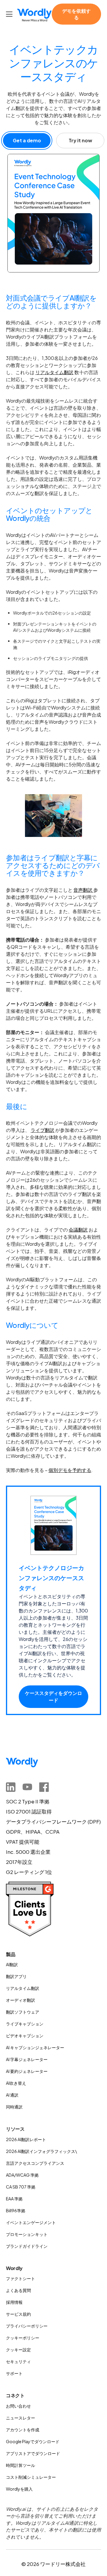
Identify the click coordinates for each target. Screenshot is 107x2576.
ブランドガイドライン (27, 2246)
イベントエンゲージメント (31, 2222)
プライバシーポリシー (27, 2326)
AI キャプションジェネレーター (35, 2047)
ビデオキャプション (25, 2036)
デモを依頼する (76, 14)
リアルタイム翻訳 (54, 372)
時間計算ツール (21, 2465)
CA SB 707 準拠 (21, 2187)
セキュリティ (18, 2361)
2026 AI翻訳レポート (26, 2139)
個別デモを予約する (70, 1470)
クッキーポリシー (23, 2338)
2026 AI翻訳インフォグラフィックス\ (41, 2151)
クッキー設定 (18, 2349)
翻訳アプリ (16, 1976)
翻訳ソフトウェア (23, 2012)
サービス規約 (18, 2314)
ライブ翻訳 (43, 1130)
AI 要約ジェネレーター (27, 2071)
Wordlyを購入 (19, 2489)
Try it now (80, 140)
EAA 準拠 (14, 2199)
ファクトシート (21, 2278)
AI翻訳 (12, 1964)
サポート (14, 2373)
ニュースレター (21, 2418)
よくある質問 (18, 2290)
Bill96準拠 (16, 2210)
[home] (34, 15)
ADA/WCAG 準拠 (22, 2175)
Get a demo (27, 140)
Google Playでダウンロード (33, 2441)
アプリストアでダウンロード (33, 2453)
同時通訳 (14, 2107)
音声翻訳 (83, 890)
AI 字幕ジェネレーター (27, 2059)
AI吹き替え (16, 2083)
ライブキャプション (25, 2024)
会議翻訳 (78, 1230)
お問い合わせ (18, 2406)
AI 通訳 (12, 2095)
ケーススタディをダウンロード (53, 1697)
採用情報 (14, 2302)
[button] (10, 14)
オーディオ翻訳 (21, 2000)
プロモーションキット (27, 2234)
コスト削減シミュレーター (31, 2477)
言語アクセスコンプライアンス (35, 2163)
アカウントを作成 (23, 2430)
